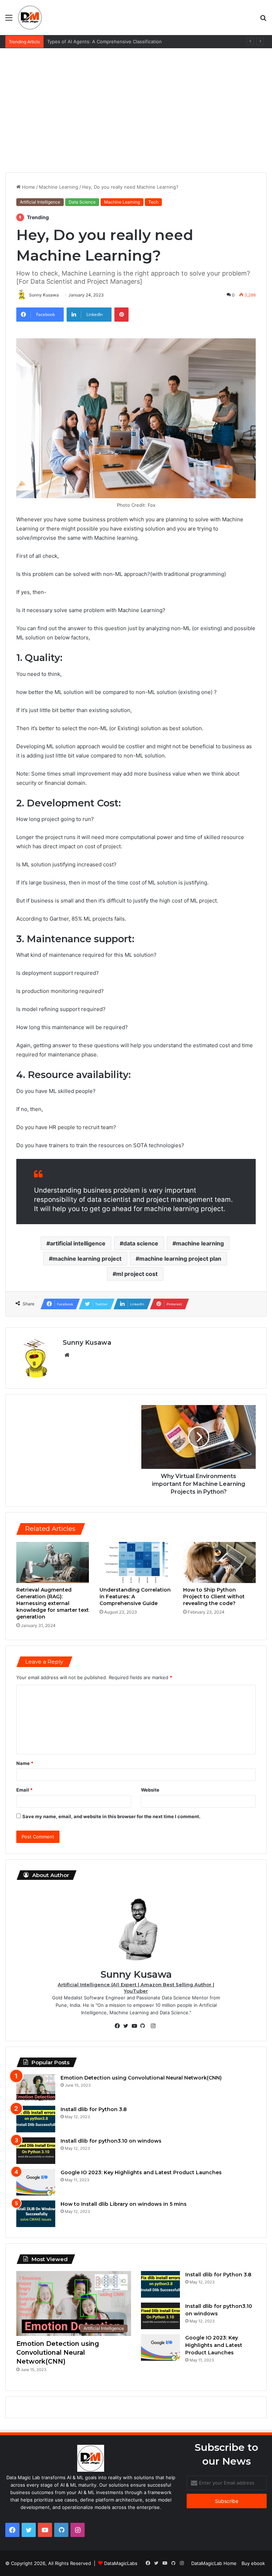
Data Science (82, 202)
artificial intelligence (78, 1243)
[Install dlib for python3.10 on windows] (36, 2151)
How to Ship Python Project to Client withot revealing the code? (214, 1597)
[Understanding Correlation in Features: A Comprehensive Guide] (136, 1562)
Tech (153, 202)
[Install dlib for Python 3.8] (36, 2119)
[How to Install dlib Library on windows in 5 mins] (36, 2214)
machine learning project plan (180, 1259)
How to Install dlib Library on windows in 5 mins (124, 2204)
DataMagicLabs (121, 2563)
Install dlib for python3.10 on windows (111, 2141)
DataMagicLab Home (214, 2563)
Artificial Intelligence (40, 202)
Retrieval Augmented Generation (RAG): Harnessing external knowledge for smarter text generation (53, 1603)
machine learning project (87, 1259)
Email (24, 1790)
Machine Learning (59, 187)
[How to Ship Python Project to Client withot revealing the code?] (219, 1562)
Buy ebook (253, 2563)
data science (141, 1243)
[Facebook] (119, 2026)
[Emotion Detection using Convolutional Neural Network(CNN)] (36, 2088)
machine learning (200, 1243)
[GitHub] (144, 2026)
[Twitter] (127, 2026)
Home (28, 187)
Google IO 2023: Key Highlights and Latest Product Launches (141, 2172)
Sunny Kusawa (87, 1343)
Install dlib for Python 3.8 (94, 2109)
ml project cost (137, 1274)
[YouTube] (136, 2026)
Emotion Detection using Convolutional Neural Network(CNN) (141, 2078)
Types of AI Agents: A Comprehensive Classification (104, 41)
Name (25, 1763)
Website (150, 1790)
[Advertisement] (136, 105)
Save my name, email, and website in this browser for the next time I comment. (111, 1816)
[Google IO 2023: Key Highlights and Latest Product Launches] (36, 2182)
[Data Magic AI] (30, 17)
